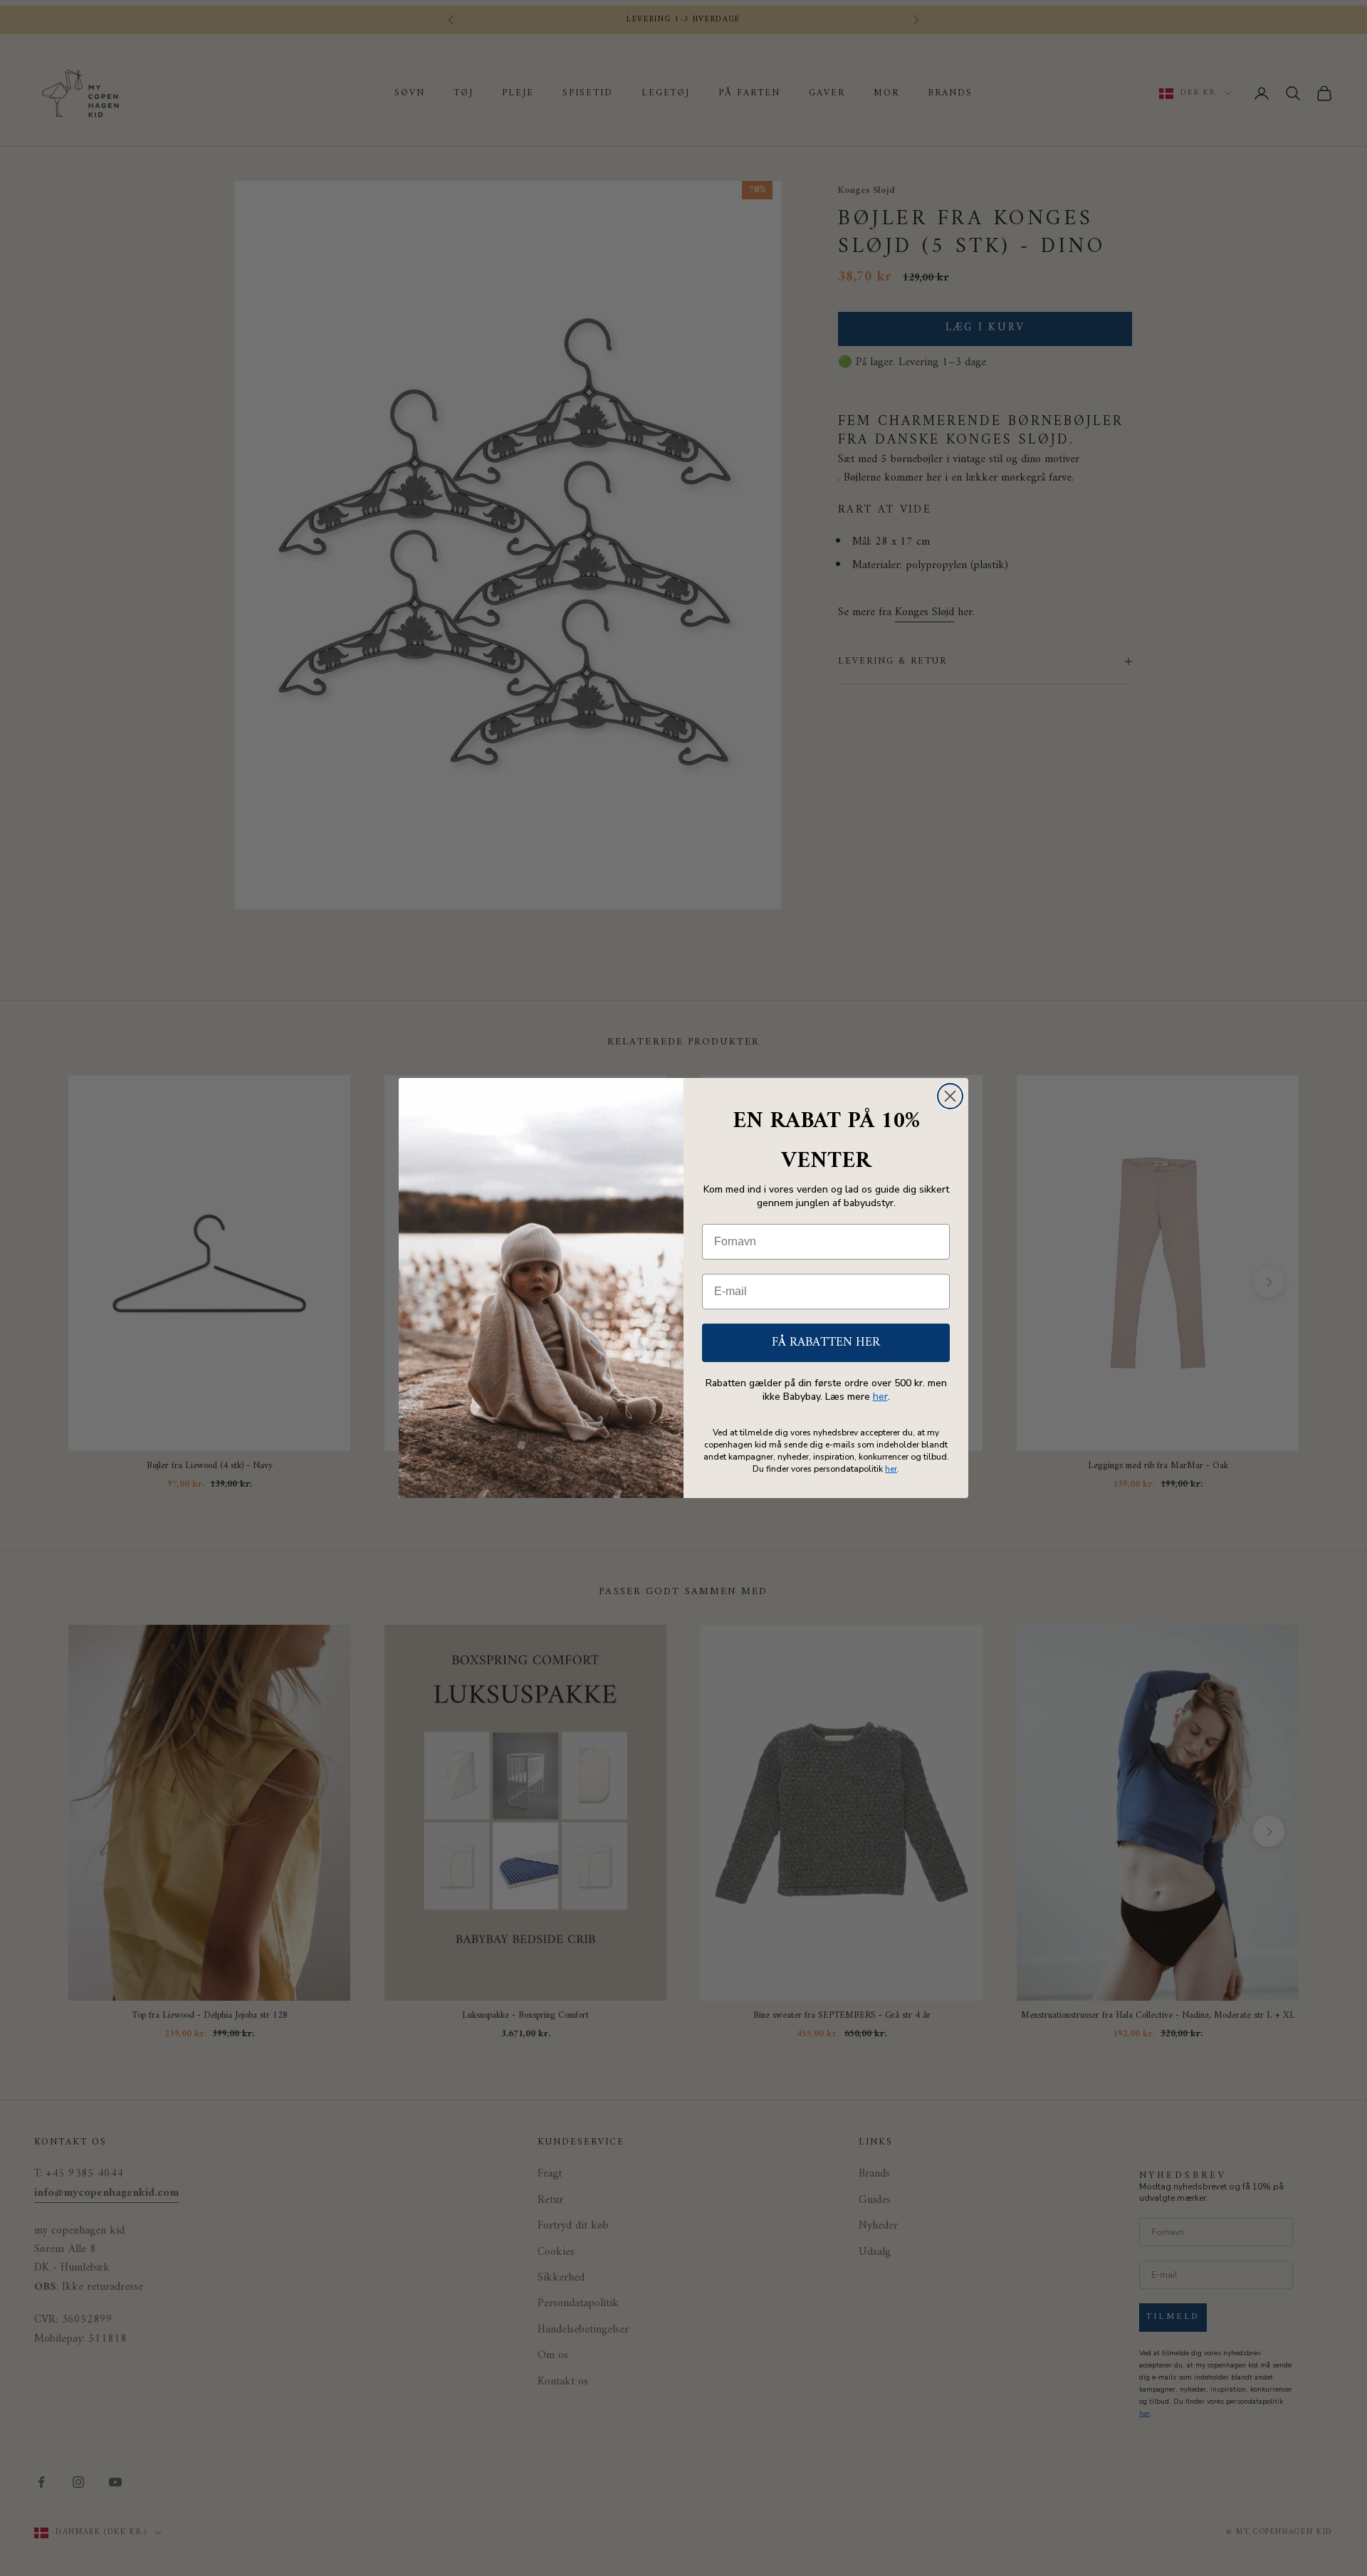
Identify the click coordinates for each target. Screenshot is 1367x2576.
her (880, 1397)
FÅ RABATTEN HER (826, 1342)
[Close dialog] (950, 1096)
